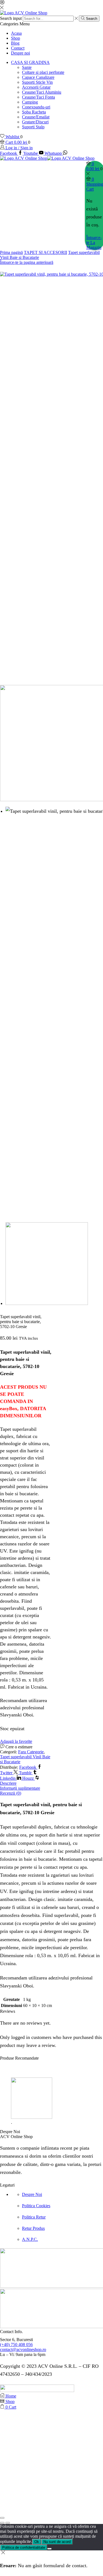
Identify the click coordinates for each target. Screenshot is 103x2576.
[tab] (51, 1783)
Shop (16, 38)
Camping (30, 102)
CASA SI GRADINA (30, 62)
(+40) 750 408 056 (16, 2345)
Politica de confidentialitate (24, 2547)
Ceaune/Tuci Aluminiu (42, 92)
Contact (18, 48)
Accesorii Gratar (36, 87)
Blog (15, 43)
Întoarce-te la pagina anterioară (27, 262)
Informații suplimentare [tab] (20, 1788)
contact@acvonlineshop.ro (23, 2349)
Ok (37, 2542)
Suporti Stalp (33, 127)
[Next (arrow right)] (8, 2523)
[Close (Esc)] (2, 2518)
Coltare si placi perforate (43, 72)
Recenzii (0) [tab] (11, 1793)
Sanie (27, 67)
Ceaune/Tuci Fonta (38, 97)
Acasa (16, 33)
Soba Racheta (34, 112)
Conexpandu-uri (36, 107)
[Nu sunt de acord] (49, 2549)
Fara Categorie (31, 1752)
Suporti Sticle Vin (37, 82)
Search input (11, 18)
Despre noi (20, 53)
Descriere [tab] (8, 1783)
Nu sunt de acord (57, 2542)
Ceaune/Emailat (36, 117)
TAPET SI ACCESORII (45, 252)
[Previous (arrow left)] (2, 2523)
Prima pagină (11, 252)
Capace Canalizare (38, 77)
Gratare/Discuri (35, 122)
